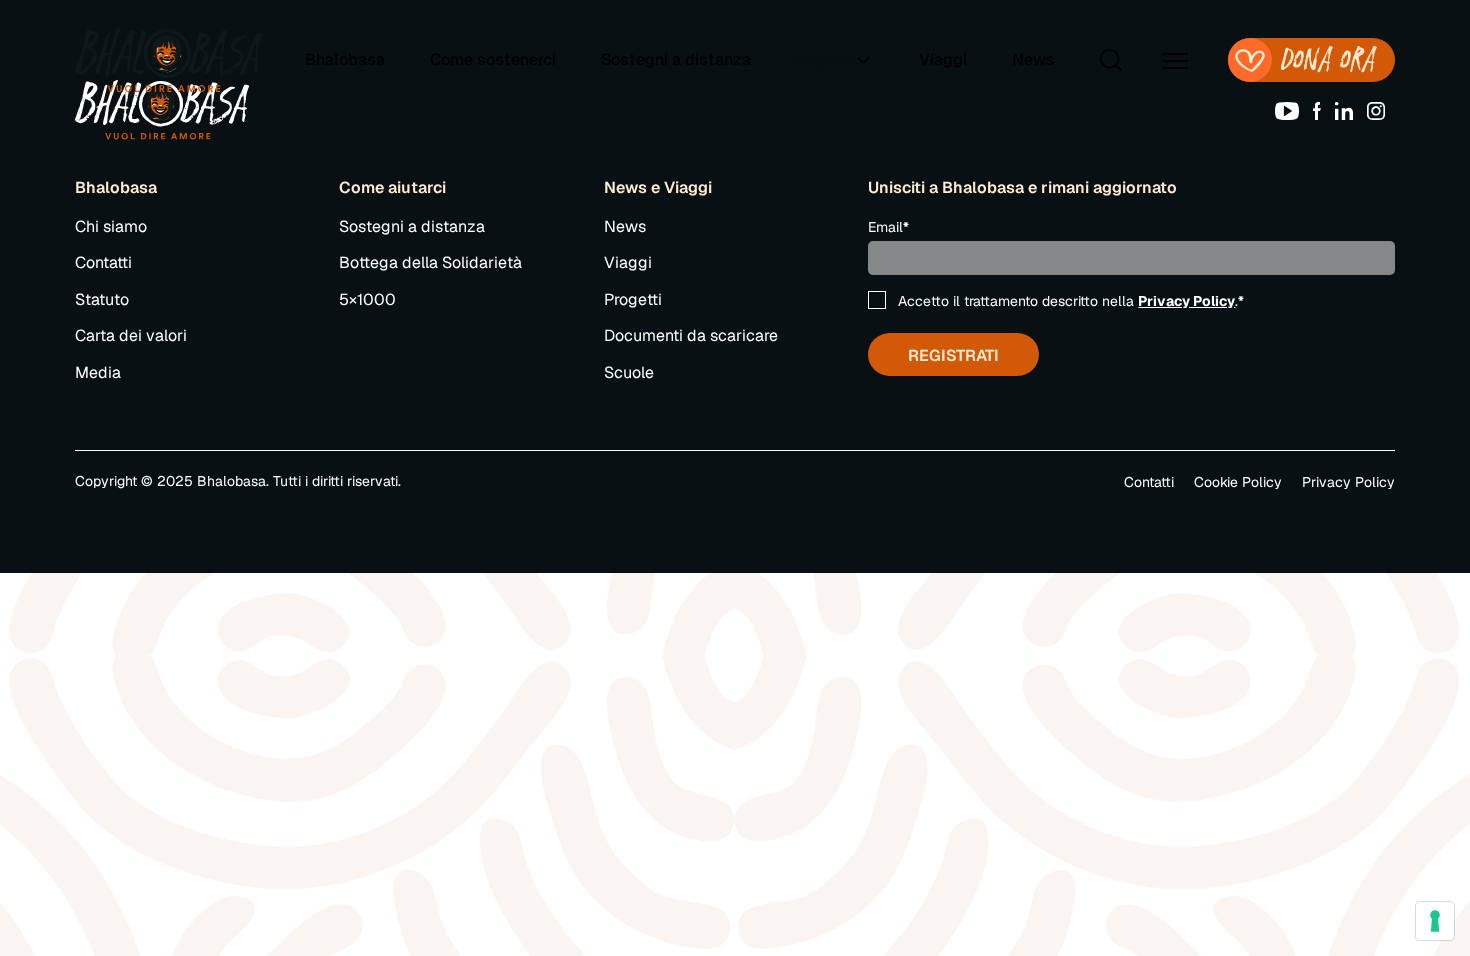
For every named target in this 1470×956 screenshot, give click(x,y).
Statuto (102, 299)
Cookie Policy (1238, 482)
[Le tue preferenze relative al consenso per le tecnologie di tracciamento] (1435, 921)
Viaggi (943, 59)
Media (98, 372)
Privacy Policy (1186, 301)
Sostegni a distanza (676, 59)
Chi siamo (111, 226)
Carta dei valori (131, 335)
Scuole (629, 372)
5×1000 (367, 299)
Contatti (103, 262)
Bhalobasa (345, 59)
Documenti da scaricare (691, 335)
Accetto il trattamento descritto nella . (1071, 301)
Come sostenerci (493, 59)
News (1033, 59)
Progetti (633, 299)
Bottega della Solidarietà (430, 262)
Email (888, 227)
